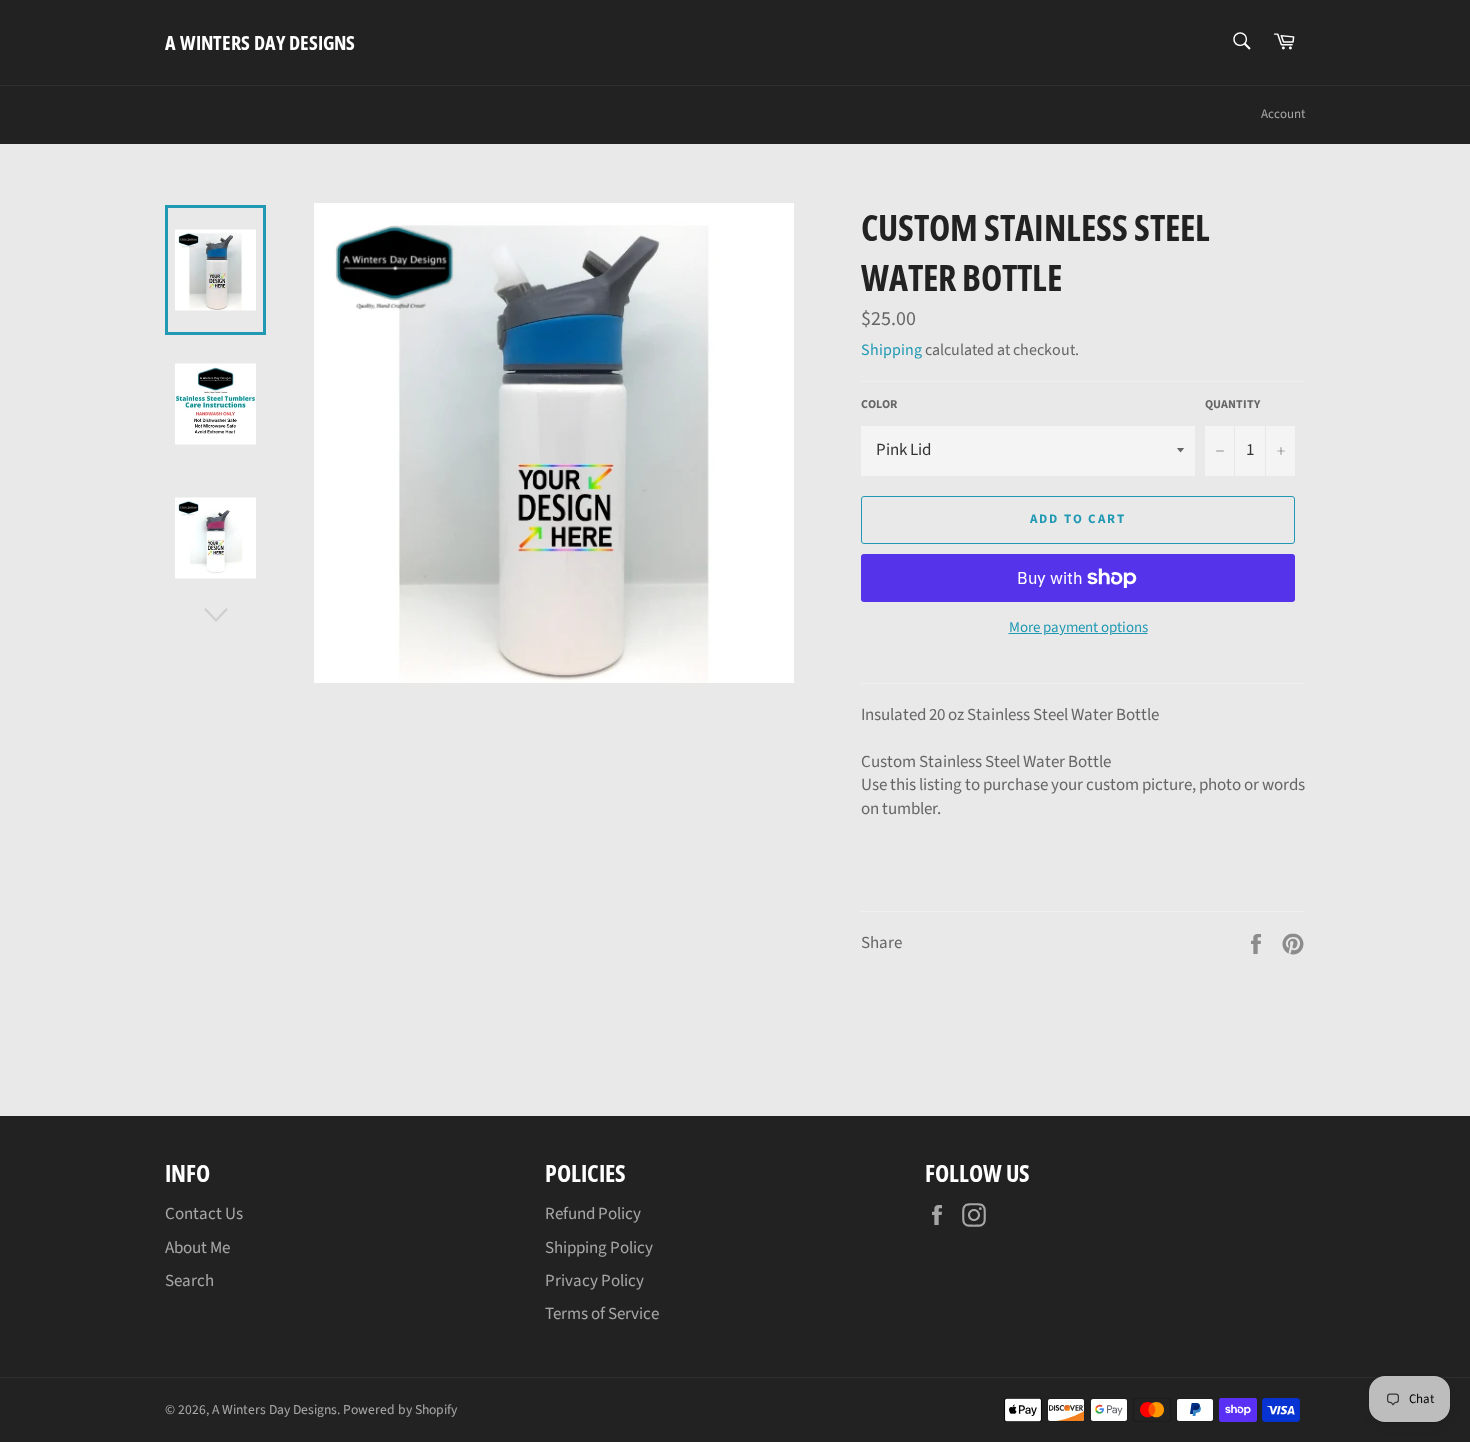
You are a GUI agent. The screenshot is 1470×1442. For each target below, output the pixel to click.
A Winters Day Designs (260, 42)
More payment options (1078, 628)
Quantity (1232, 405)
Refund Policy (593, 1214)
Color (879, 405)
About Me (197, 1248)
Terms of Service (602, 1314)
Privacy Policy (594, 1281)
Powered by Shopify (400, 1409)
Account (1283, 114)
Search (189, 1281)
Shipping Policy (599, 1248)
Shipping (891, 350)
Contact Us (204, 1214)
